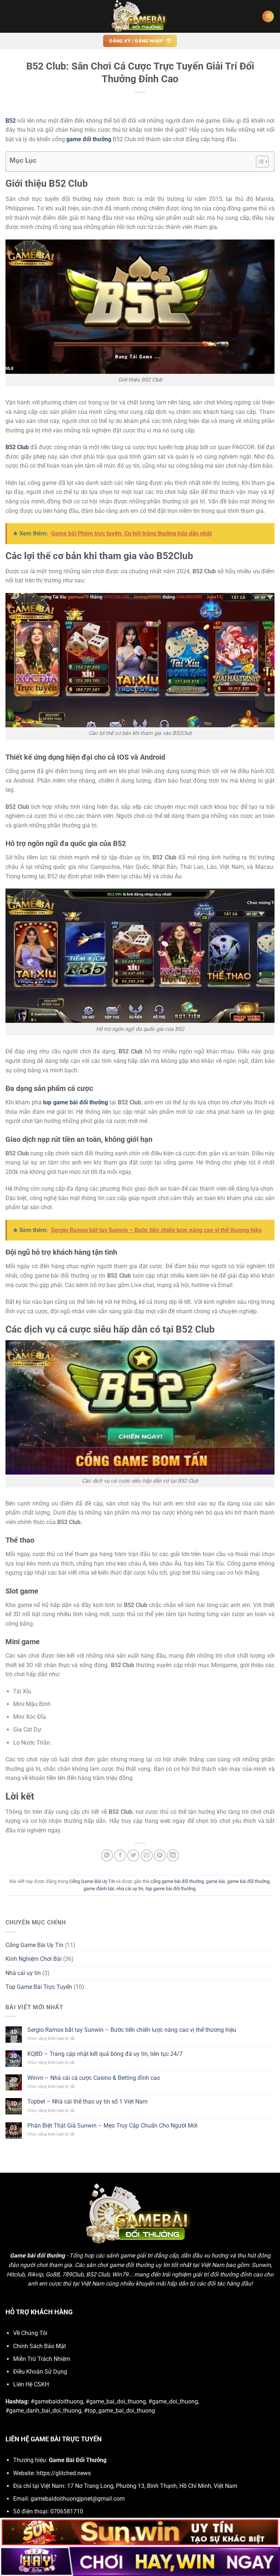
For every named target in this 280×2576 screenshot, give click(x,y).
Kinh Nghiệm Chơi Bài (34, 1959)
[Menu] (268, 17)
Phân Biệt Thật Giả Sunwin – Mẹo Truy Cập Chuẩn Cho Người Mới (112, 2126)
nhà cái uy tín (130, 1889)
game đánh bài (99, 1889)
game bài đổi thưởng (248, 1881)
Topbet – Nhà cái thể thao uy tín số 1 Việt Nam (87, 2102)
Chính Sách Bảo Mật (40, 2346)
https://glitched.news (64, 2473)
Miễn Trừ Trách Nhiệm (42, 2359)
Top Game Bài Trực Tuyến (39, 1987)
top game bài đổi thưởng (170, 1889)
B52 (11, 121)
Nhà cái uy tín (23, 1973)
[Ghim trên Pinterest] (160, 1855)
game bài (215, 1881)
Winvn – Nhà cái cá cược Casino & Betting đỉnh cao (94, 2078)
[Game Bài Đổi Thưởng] (140, 16)
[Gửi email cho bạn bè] (147, 1855)
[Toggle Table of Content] (259, 162)
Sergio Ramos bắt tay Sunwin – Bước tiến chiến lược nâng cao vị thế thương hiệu (132, 2030)
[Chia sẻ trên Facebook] (120, 1855)
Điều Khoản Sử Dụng (40, 2372)
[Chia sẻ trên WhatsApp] (107, 1855)
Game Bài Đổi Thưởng (78, 2460)
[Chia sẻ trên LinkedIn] (173, 1855)
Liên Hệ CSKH (31, 2384)
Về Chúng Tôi (30, 2333)
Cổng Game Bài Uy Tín (92, 1881)
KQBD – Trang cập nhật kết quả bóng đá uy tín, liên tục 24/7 (105, 2054)
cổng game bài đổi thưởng (177, 1881)
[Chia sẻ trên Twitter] (133, 1855)
